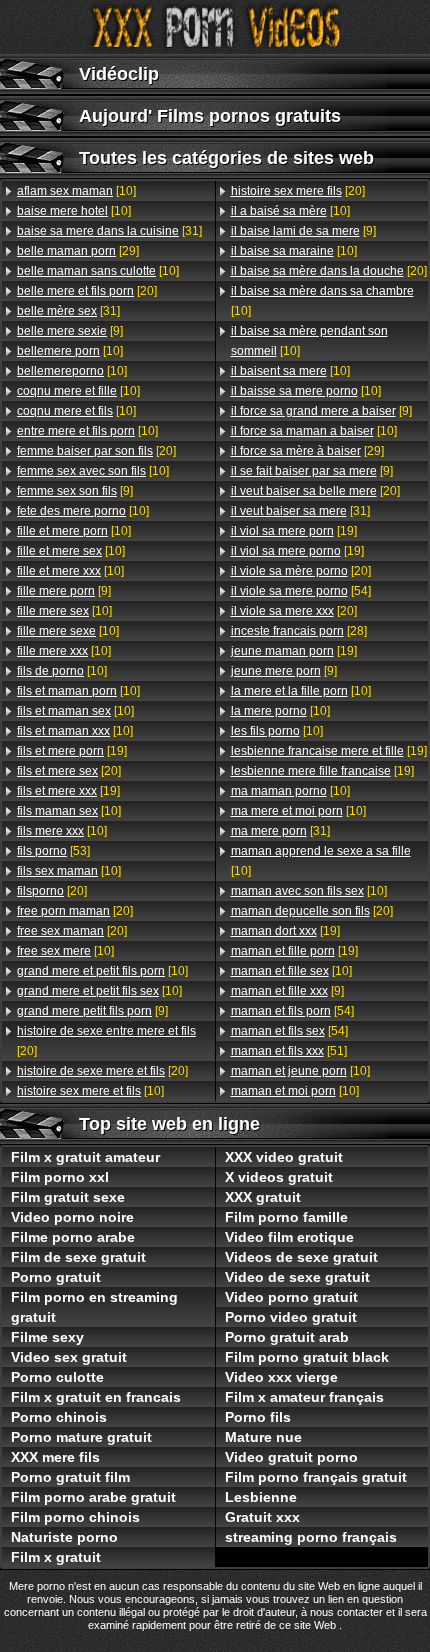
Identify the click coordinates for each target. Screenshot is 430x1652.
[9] (70, 331)
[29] (78, 251)
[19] (72, 751)
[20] (87, 291)
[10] (76, 191)
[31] (109, 231)
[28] (299, 631)
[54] (301, 591)
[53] (53, 851)
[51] (289, 1051)
